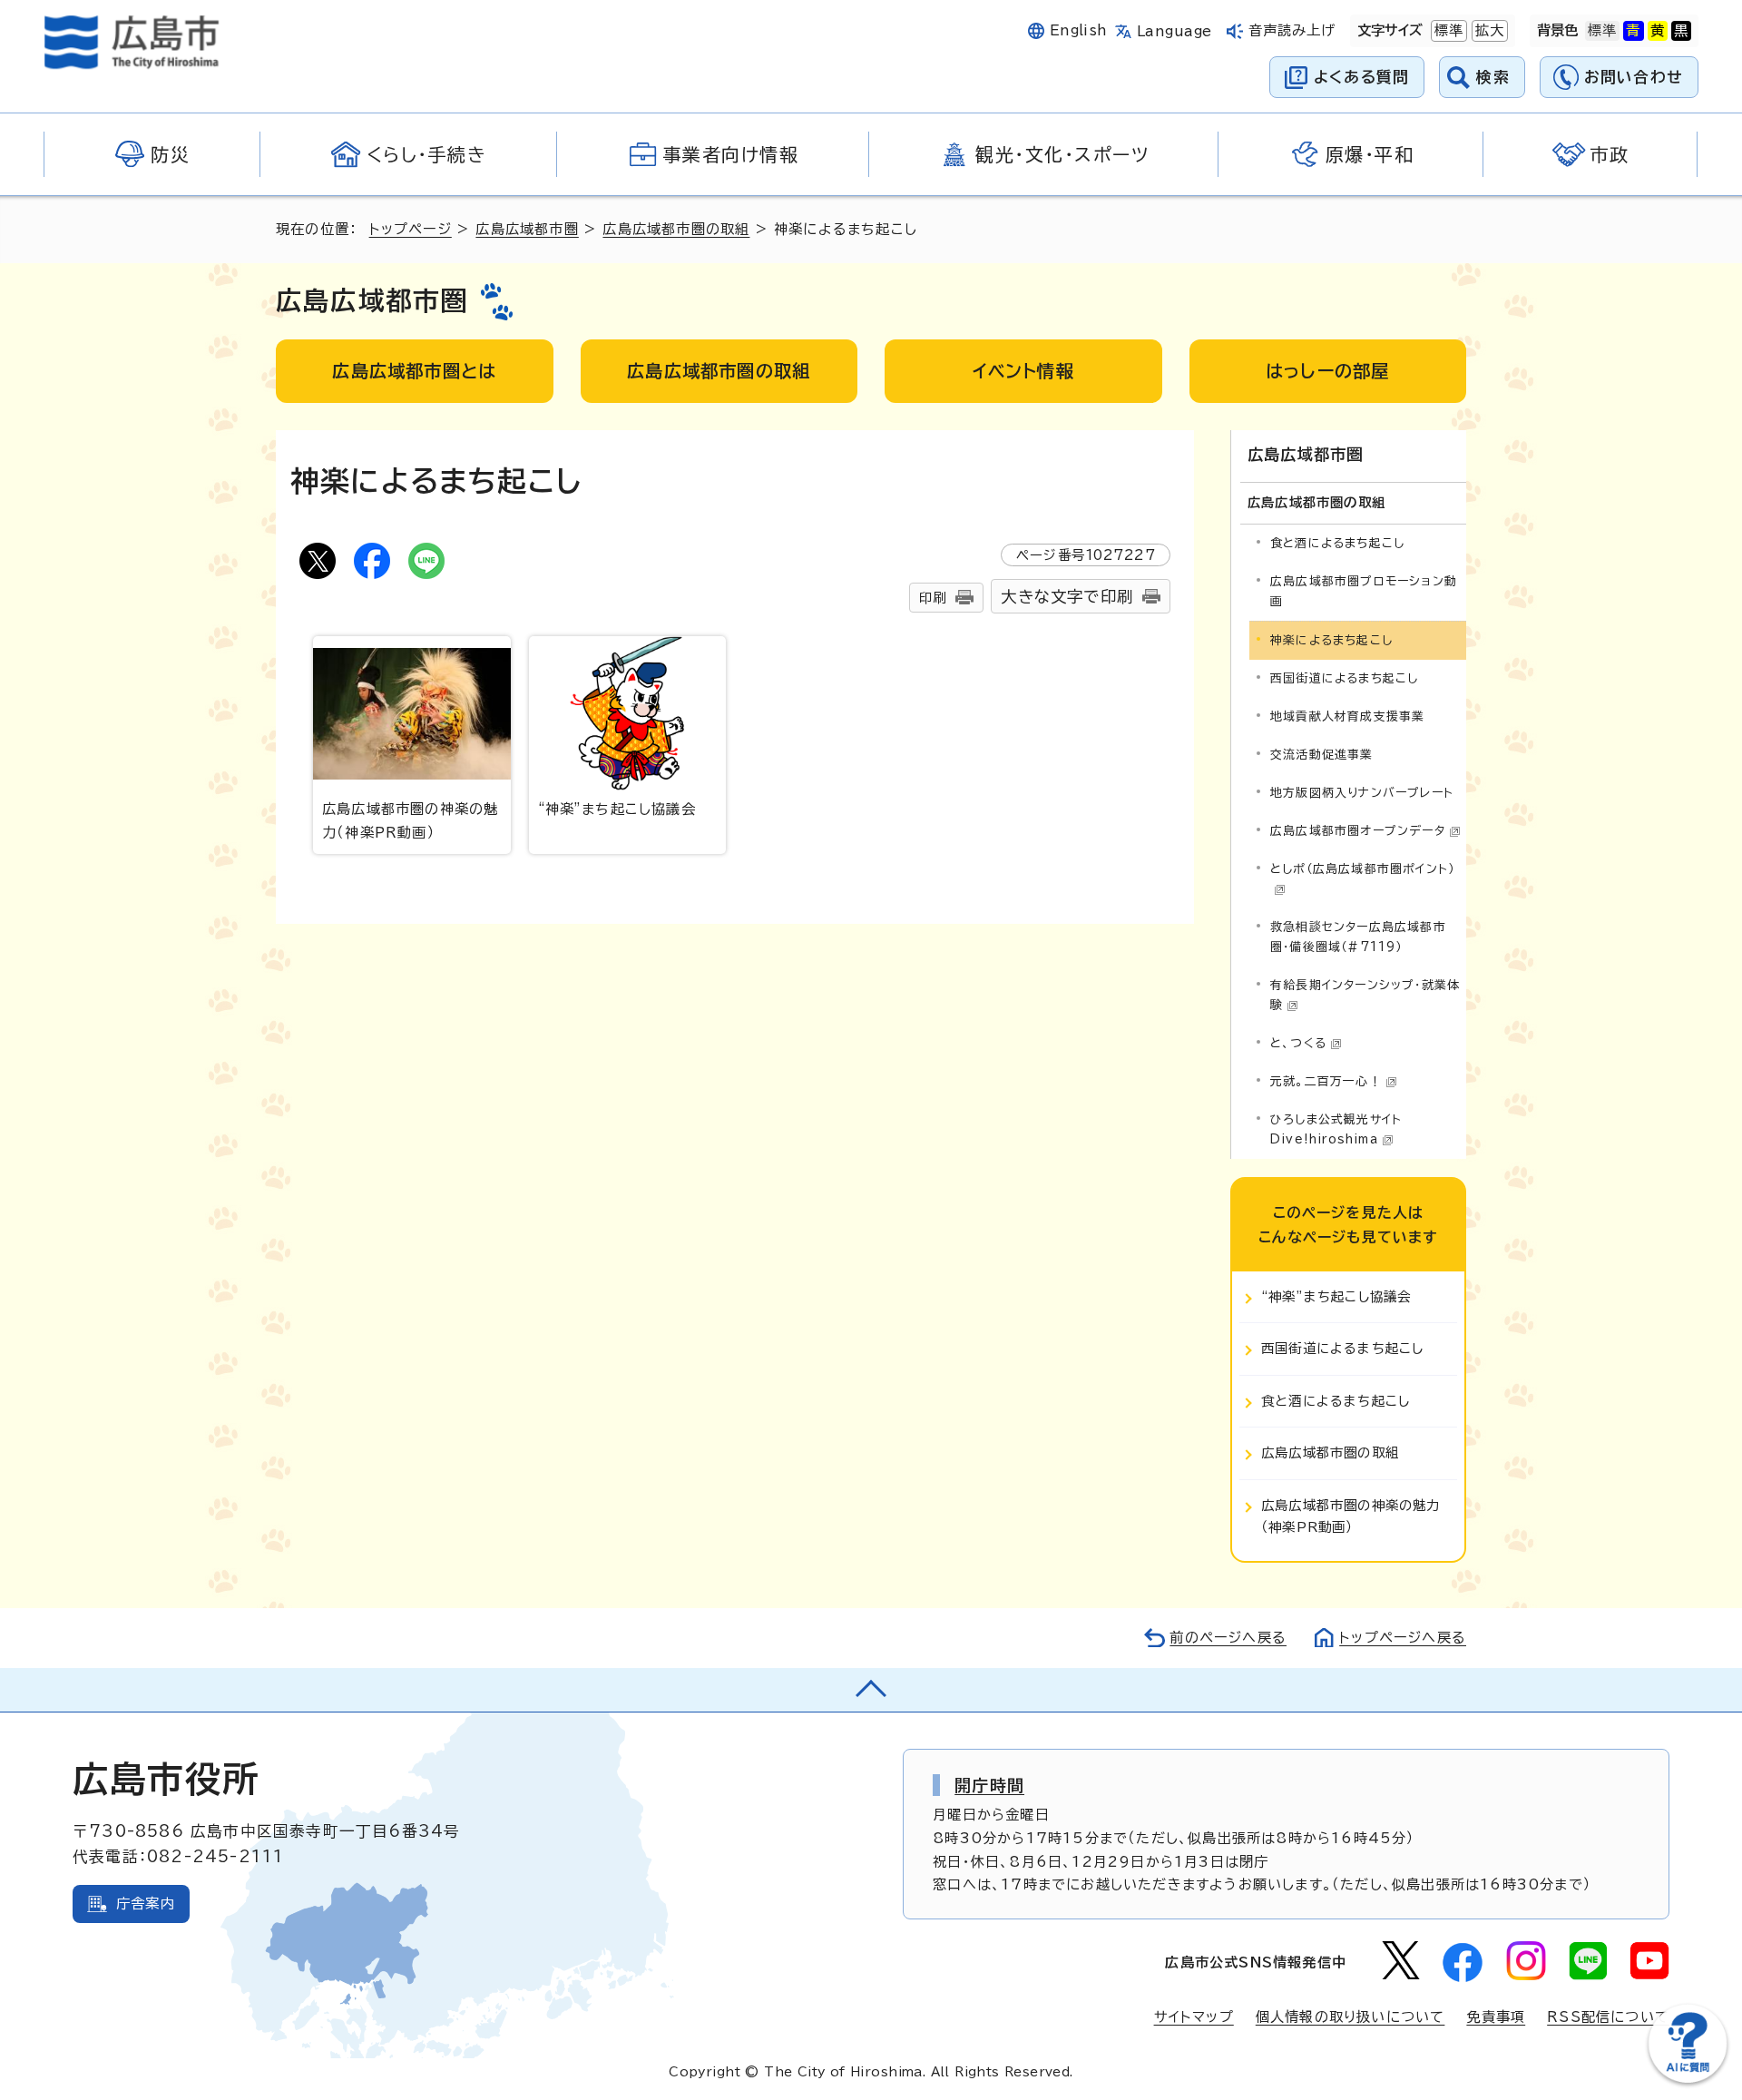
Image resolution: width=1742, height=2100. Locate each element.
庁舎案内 (146, 1904)
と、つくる (1298, 1043)
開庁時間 (989, 1785)
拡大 (1488, 30)
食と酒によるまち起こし (1337, 543)
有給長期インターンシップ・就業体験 (1365, 995)
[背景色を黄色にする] (1658, 31)
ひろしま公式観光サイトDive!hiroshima (1336, 1129)
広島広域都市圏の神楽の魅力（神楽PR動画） (410, 821)
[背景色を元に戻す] (1602, 31)
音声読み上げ (1292, 30)
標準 (1447, 30)
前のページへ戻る (1228, 1638)
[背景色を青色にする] (1633, 31)
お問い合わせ (1634, 77)
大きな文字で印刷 (1067, 597)
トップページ (411, 229)
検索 (1493, 77)
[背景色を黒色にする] (1681, 31)
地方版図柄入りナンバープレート (1362, 793)
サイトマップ (1194, 2017)
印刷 (933, 598)
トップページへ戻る (1403, 1638)
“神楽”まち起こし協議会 (617, 809)
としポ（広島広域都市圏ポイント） (1362, 869)
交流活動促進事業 (1322, 755)
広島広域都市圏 (527, 229)
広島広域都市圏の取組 (676, 229)
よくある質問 (1361, 77)
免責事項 (1496, 2017)
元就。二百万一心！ (1326, 1081)
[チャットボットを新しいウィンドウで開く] (1688, 2079)
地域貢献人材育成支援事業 (1347, 716)
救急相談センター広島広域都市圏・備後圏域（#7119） (1358, 937)
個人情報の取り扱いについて (1351, 2017)
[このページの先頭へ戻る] (871, 1690)
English (1079, 30)
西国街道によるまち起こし (1344, 678)
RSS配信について (1608, 2017)
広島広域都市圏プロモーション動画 (1364, 591)
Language (1174, 31)
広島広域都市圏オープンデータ (1358, 831)
